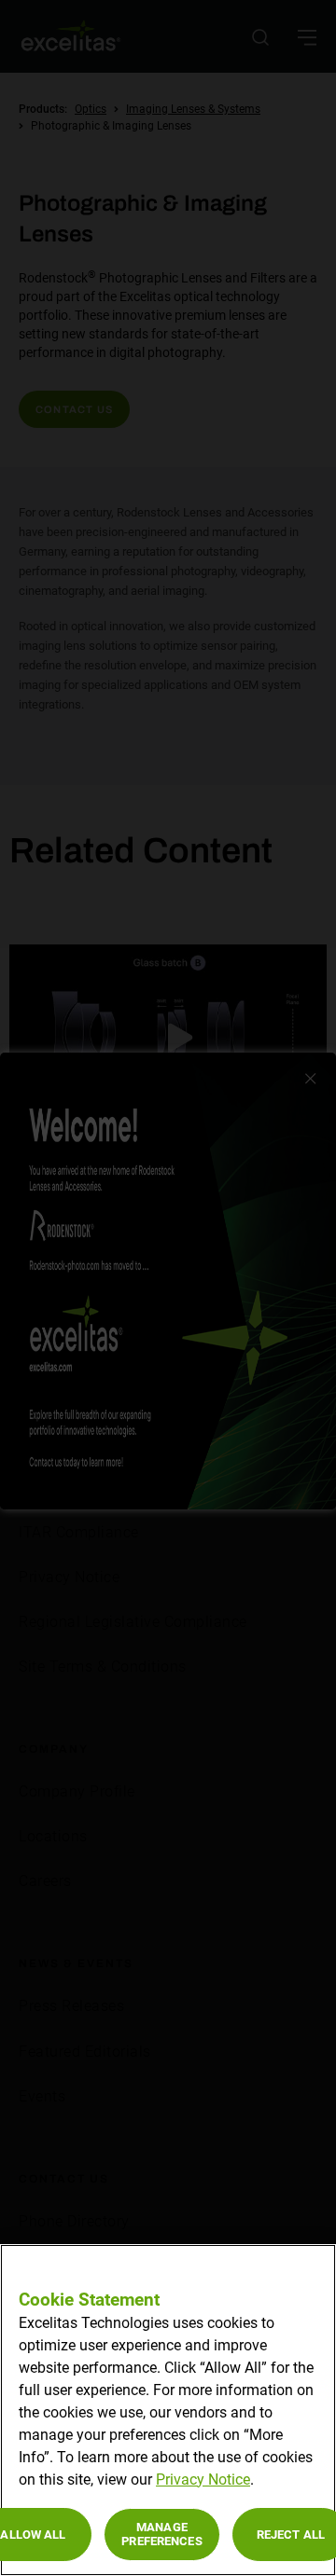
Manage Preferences (161, 2535)
